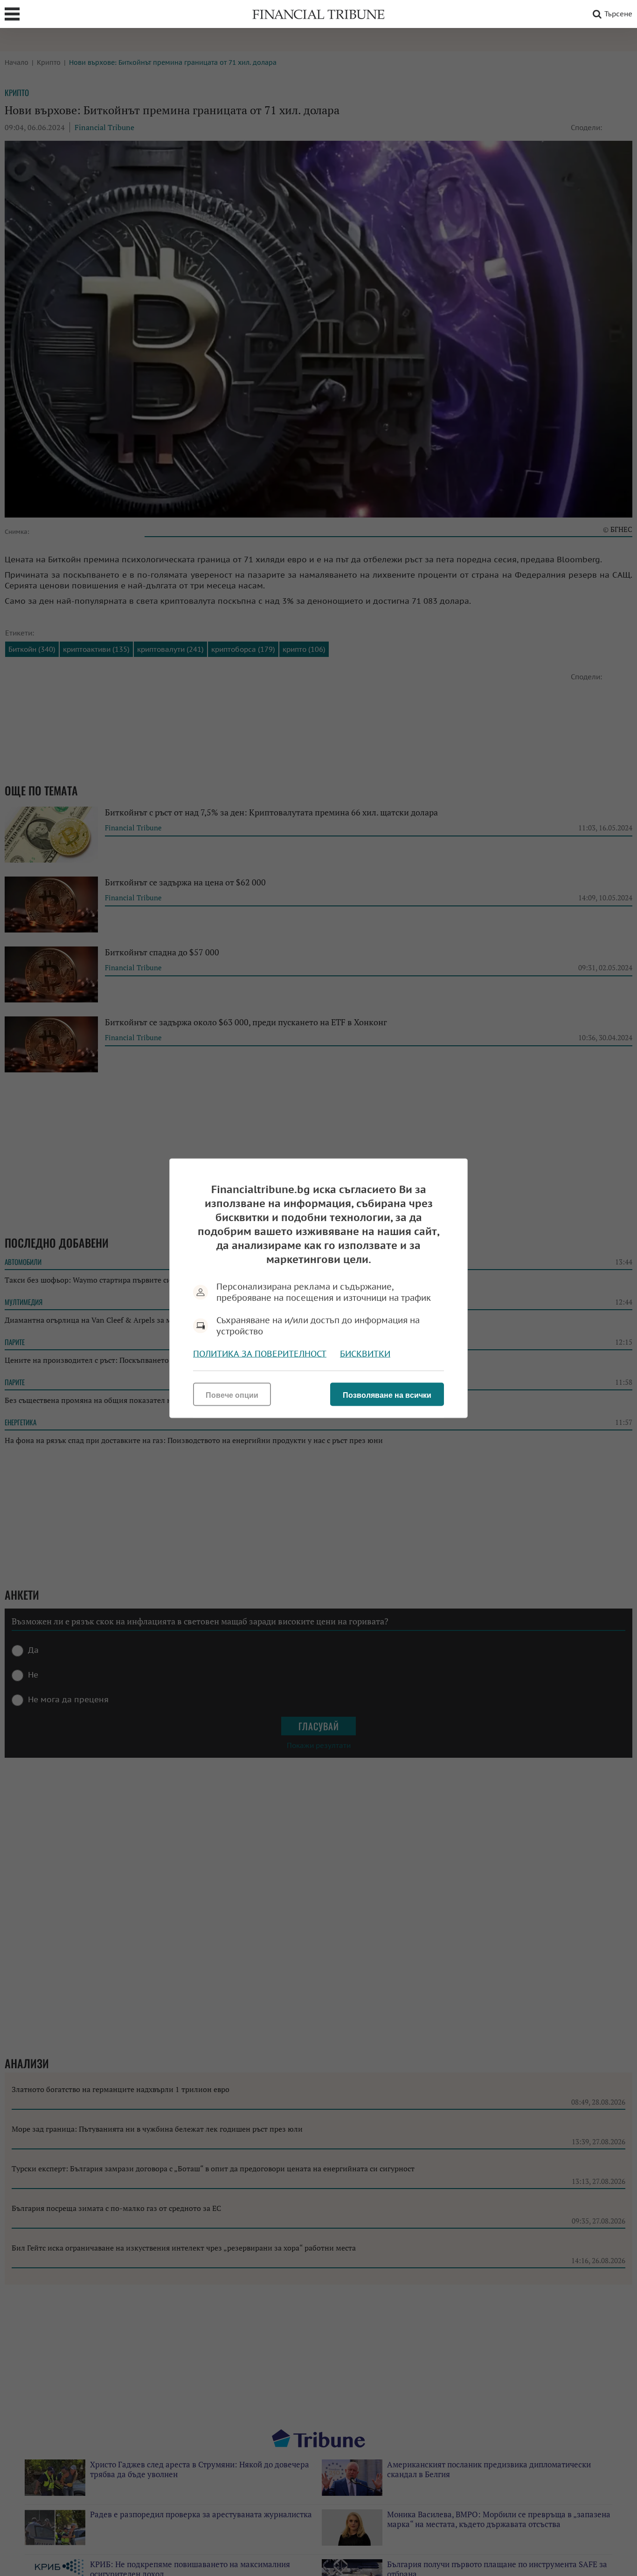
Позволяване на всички (387, 1395)
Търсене (618, 14)
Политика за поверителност (260, 1353)
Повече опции (232, 1395)
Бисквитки (365, 1353)
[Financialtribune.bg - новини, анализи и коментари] (318, 14)
